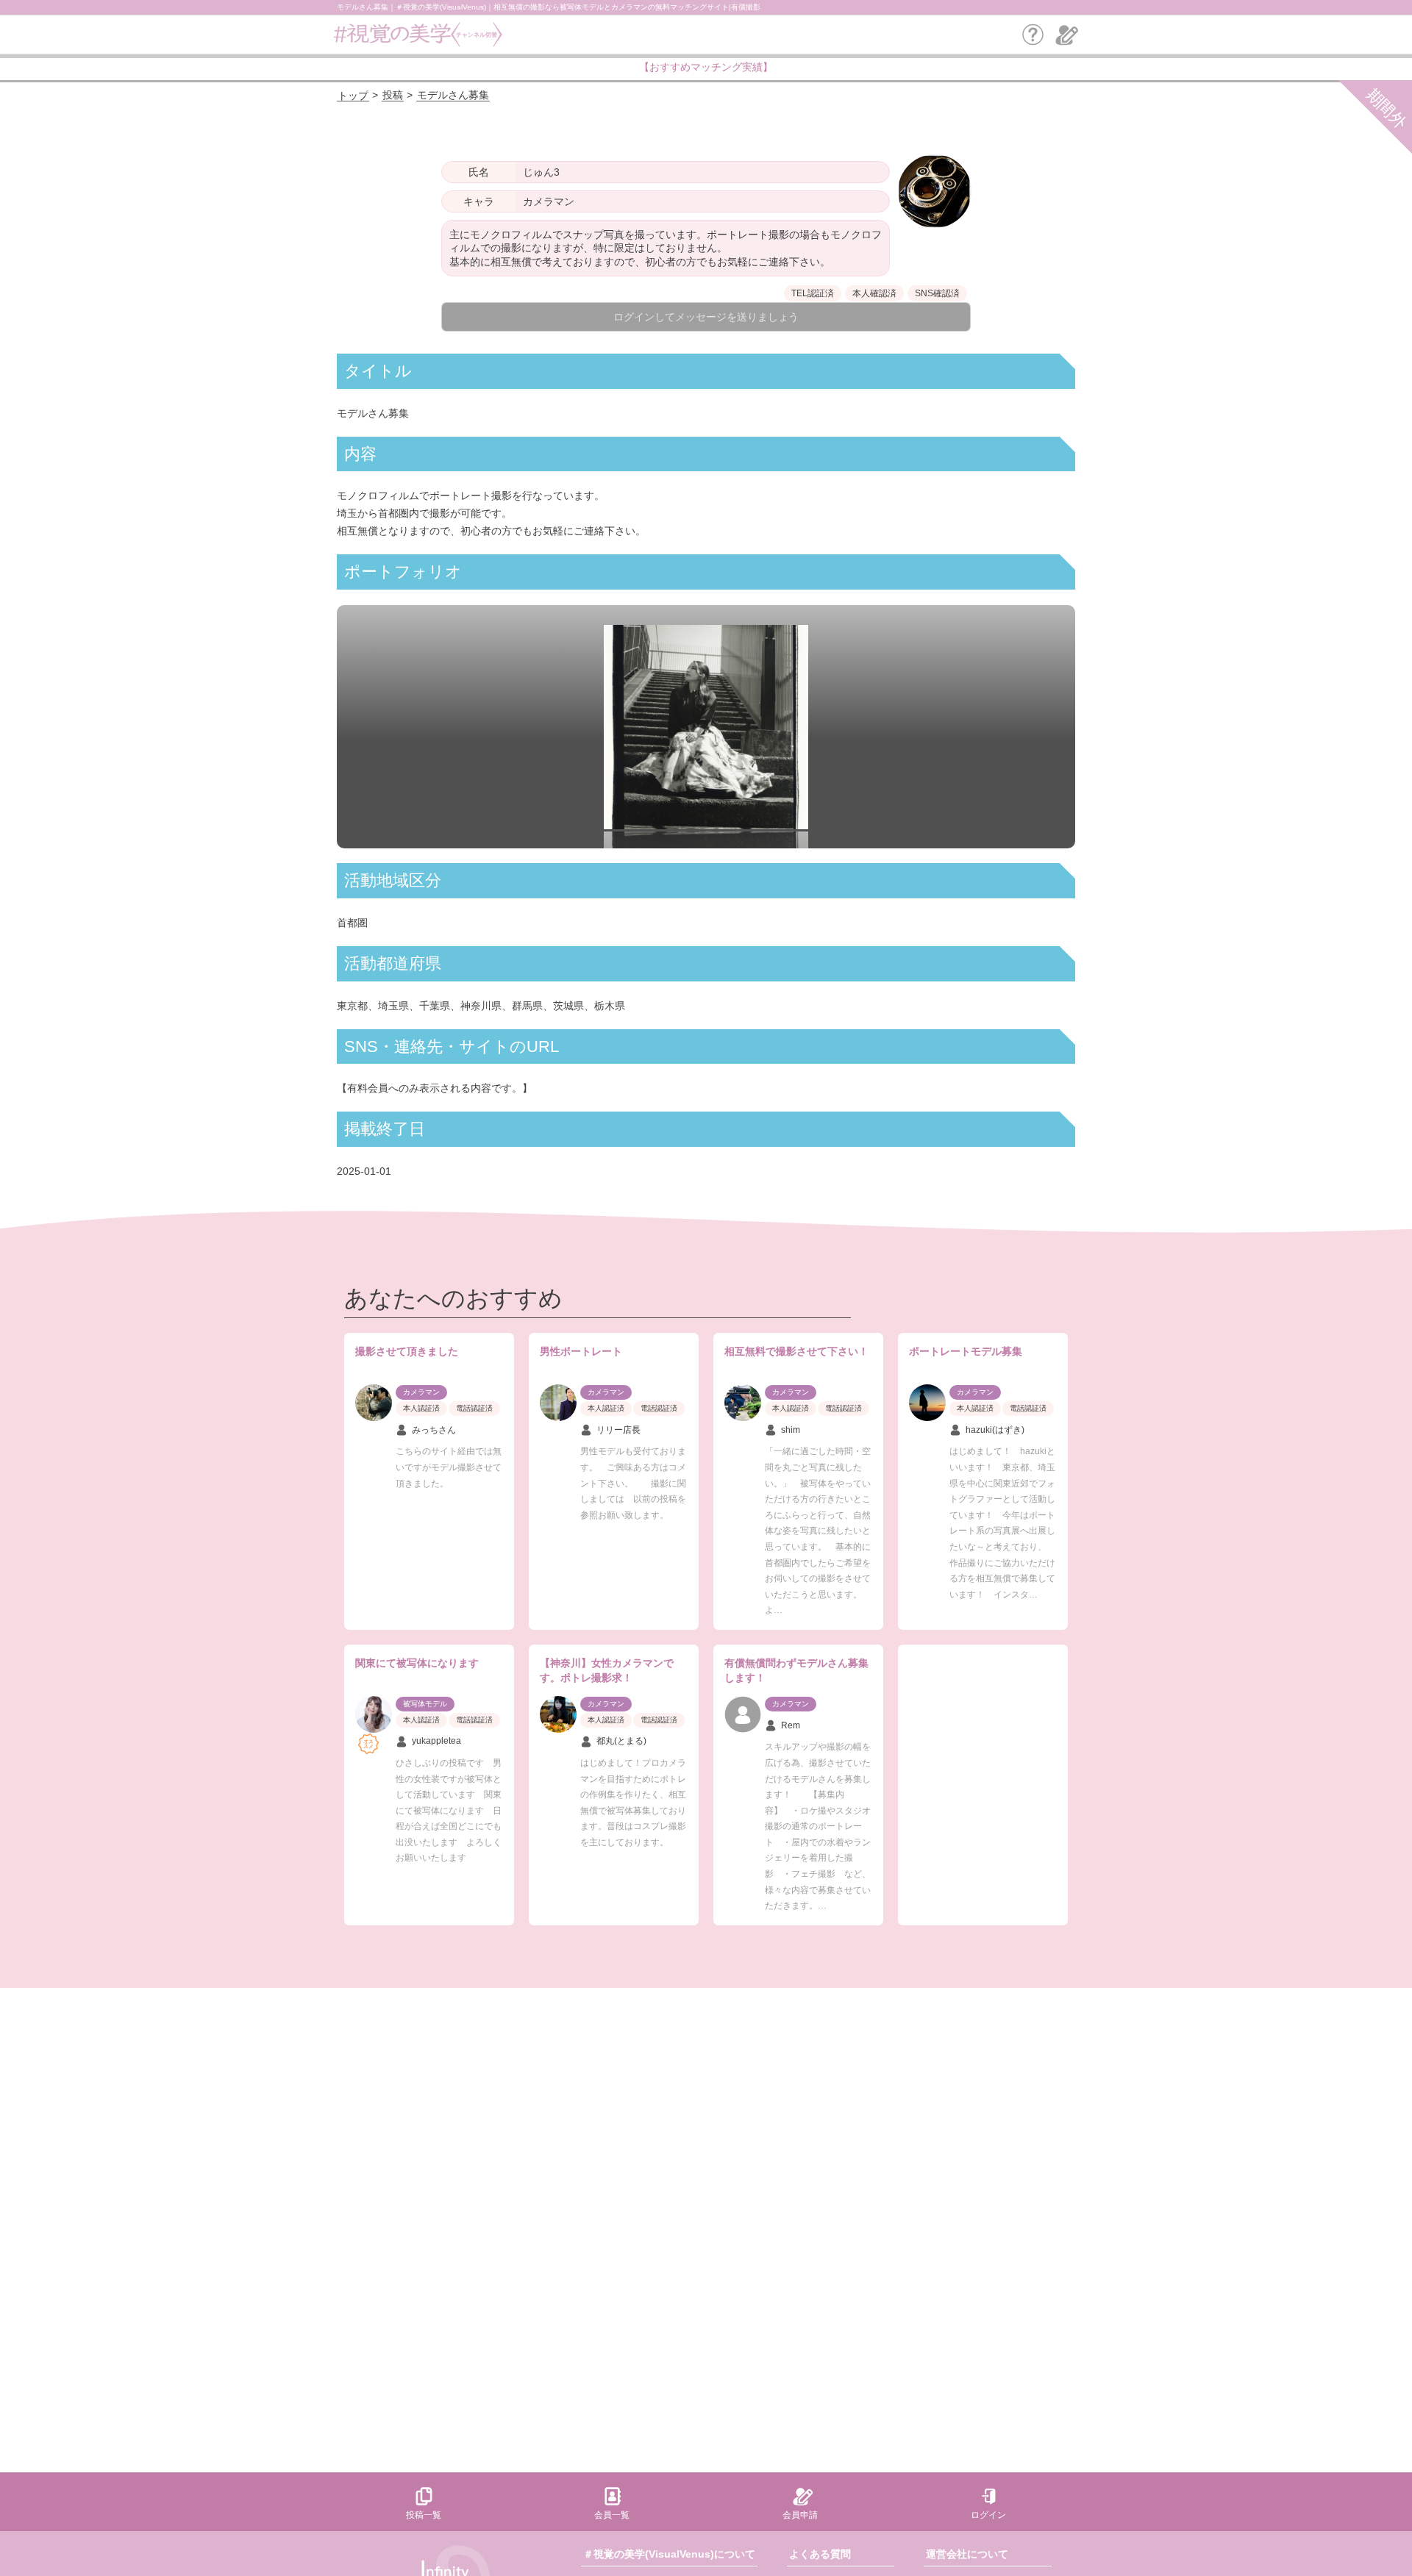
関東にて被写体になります (417, 1663)
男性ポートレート (581, 1351)
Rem (791, 1725)
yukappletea (436, 1741)
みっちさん (434, 1430)
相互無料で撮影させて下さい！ (796, 1351)
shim (791, 1430)
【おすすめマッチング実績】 (706, 67)
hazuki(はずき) (995, 1430)
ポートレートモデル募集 (966, 1351)
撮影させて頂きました (407, 1351)
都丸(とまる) (621, 1741)
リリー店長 (618, 1430)
